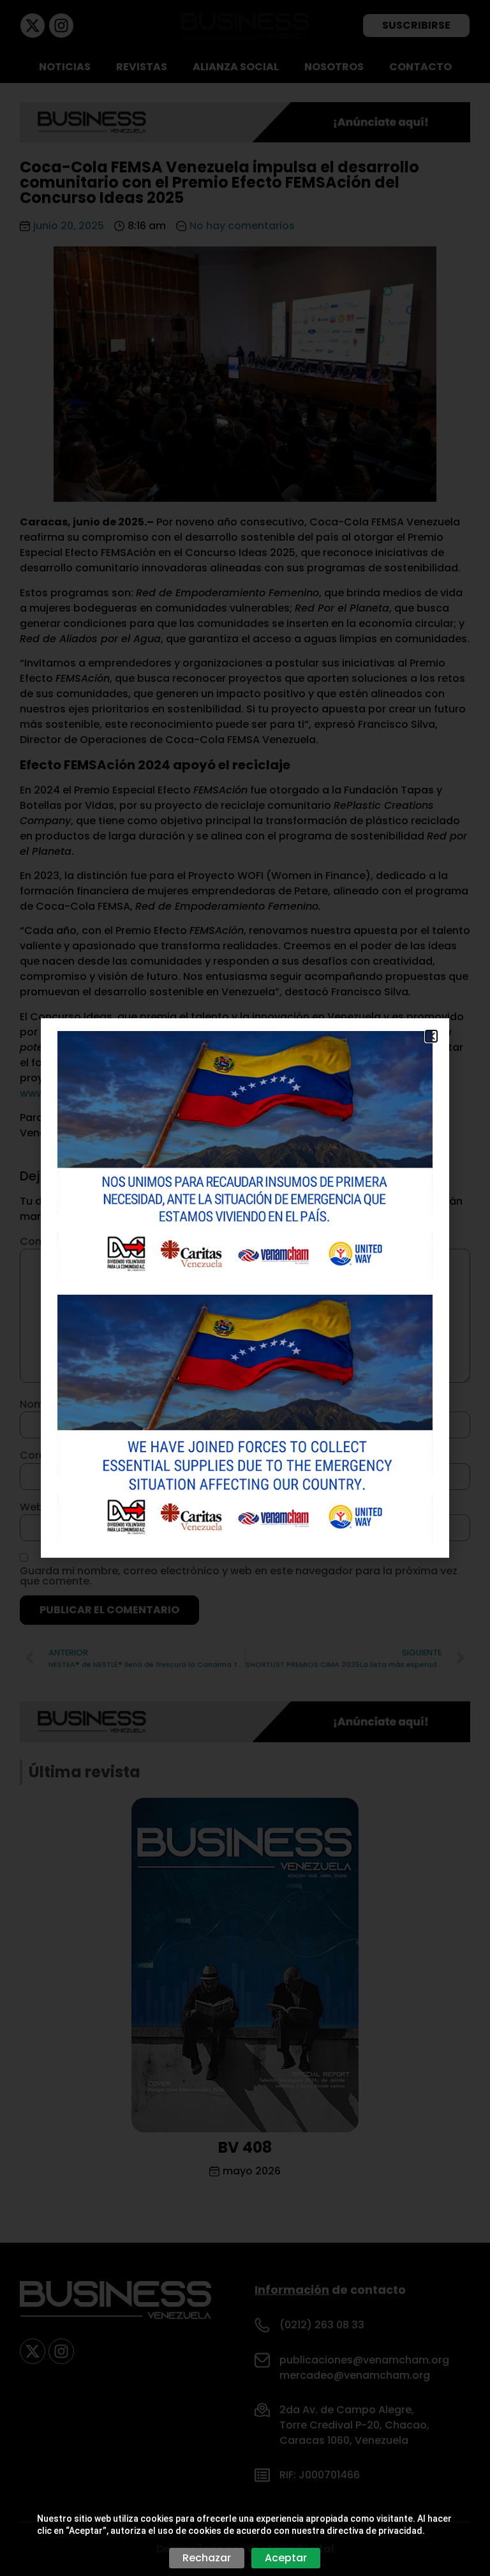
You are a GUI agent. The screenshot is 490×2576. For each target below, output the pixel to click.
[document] (245, 1288)
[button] (431, 1036)
